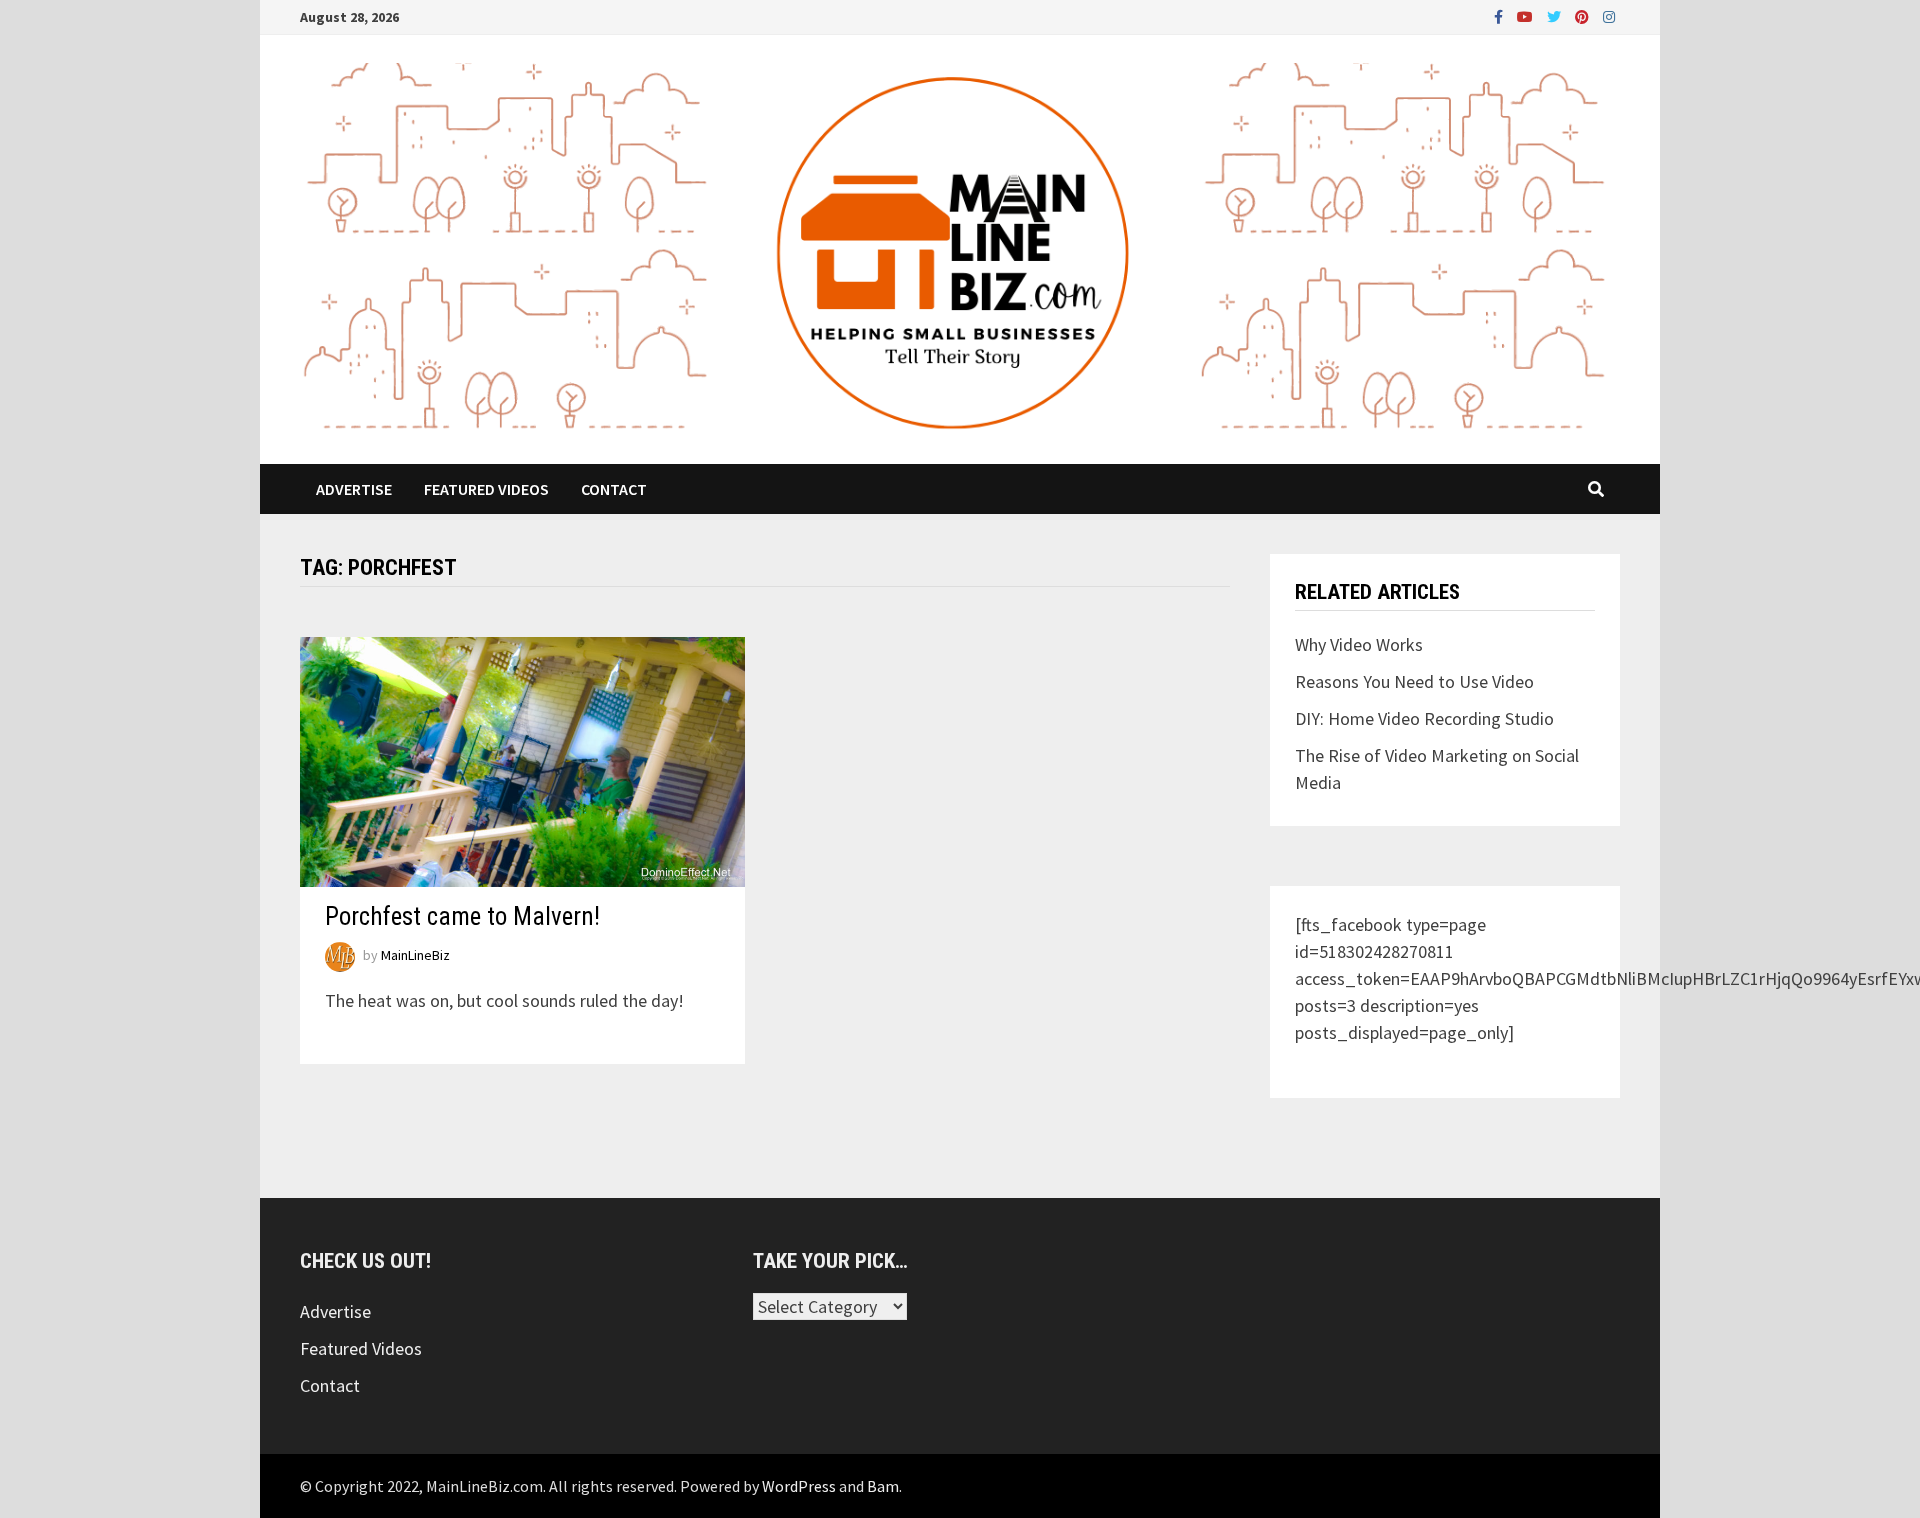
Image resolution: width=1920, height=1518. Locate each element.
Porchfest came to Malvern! (462, 916)
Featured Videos (486, 489)
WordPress (799, 1486)
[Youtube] (1527, 15)
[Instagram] (1609, 15)
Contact (614, 489)
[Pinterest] (1584, 15)
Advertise (354, 489)
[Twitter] (1556, 15)
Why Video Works (1359, 644)
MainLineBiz (415, 956)
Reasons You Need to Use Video (1414, 681)
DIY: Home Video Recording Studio (1424, 718)
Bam (883, 1486)
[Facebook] (1500, 15)
